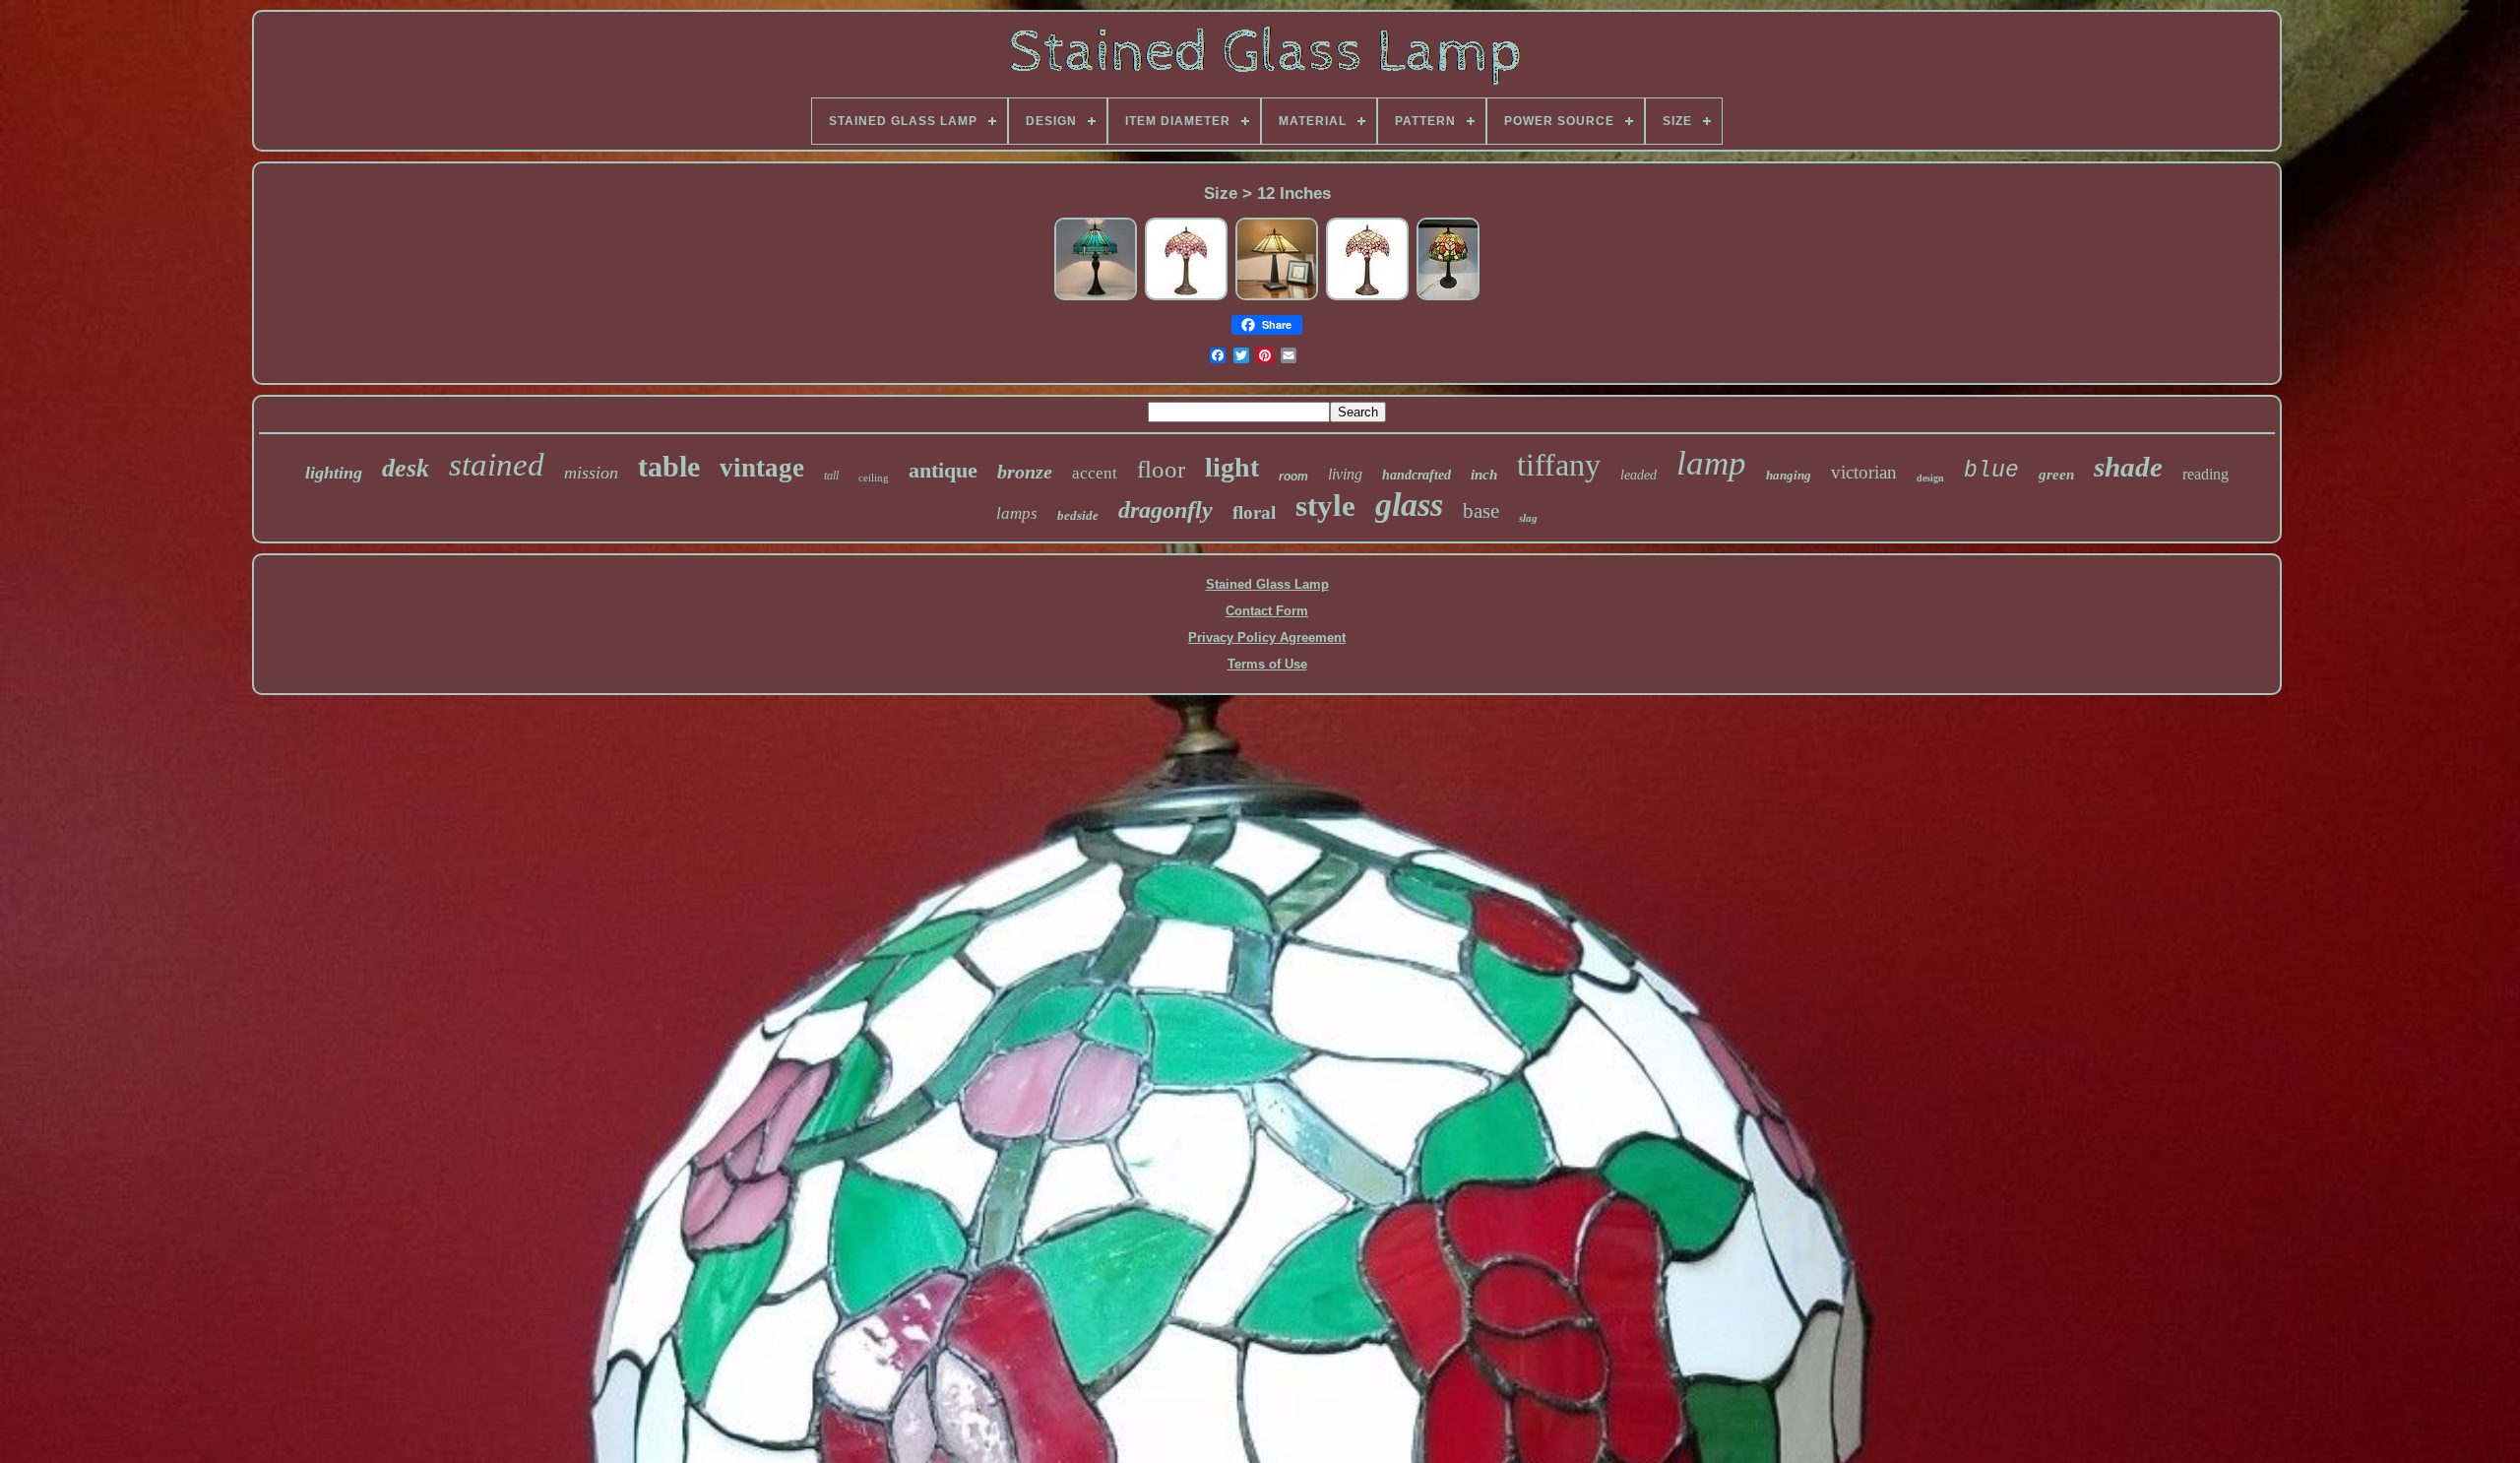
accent (1095, 473)
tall (831, 476)
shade (2128, 467)
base (1481, 511)
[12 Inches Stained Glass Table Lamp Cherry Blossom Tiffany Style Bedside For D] (1367, 298)
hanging (1789, 475)
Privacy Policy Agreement (1267, 637)
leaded (1638, 475)
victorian (1864, 472)
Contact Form (1267, 611)
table (669, 466)
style (1325, 506)
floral (1254, 512)
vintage (762, 468)
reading (2205, 474)
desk (406, 468)
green (2056, 475)
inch (1484, 475)
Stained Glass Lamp (1267, 584)
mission (591, 473)
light (1232, 467)
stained (497, 465)
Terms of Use (1267, 664)
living (1345, 474)
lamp (1711, 463)
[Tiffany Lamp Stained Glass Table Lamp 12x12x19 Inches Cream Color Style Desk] (1277, 298)
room (1293, 477)
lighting (334, 473)
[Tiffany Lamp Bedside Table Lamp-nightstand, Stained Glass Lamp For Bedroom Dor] (1186, 298)
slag (1528, 518)
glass (1409, 505)
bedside (1078, 515)
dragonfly (1165, 510)
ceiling (874, 477)
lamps (1017, 513)
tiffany (1559, 465)
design (1930, 478)
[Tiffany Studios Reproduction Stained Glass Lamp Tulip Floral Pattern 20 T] (1448, 298)
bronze (1025, 472)
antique (943, 470)
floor (1161, 469)
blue (1991, 471)
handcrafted (1417, 475)
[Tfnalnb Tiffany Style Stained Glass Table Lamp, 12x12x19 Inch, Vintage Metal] (1096, 298)
